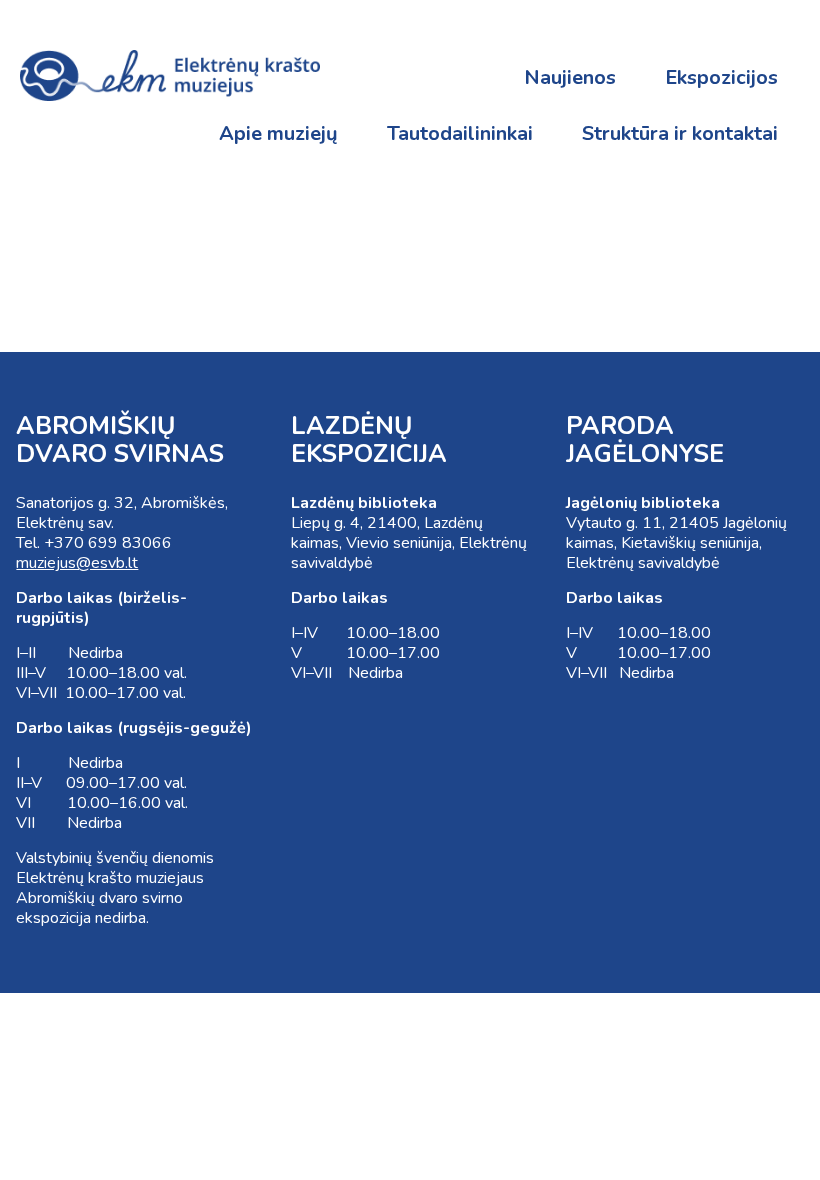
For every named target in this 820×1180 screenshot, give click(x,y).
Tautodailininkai (460, 133)
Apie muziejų (278, 133)
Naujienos (570, 77)
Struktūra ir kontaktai (680, 133)
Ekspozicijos (721, 77)
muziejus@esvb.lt (77, 563)
